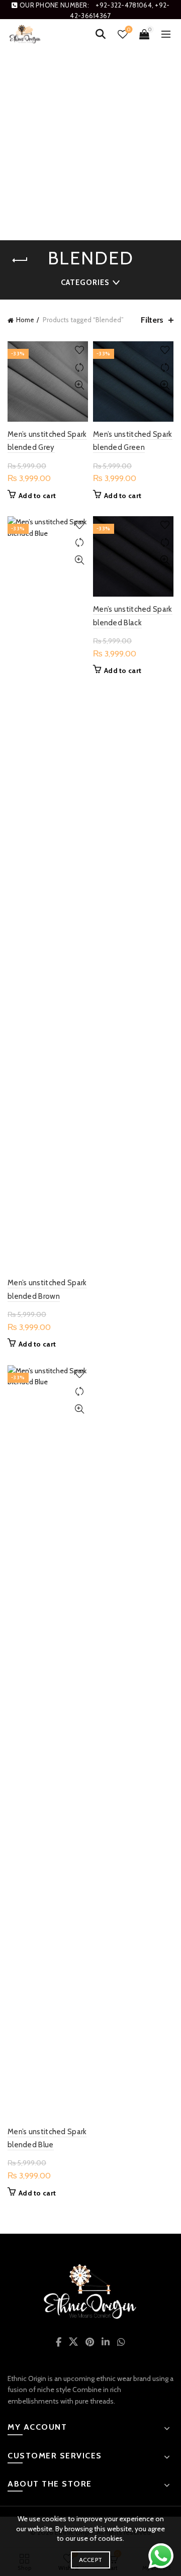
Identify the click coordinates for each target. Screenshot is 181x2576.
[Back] (20, 260)
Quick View (79, 385)
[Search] (101, 34)
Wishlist (129, 30)
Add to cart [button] (37, 496)
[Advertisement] (90, 145)
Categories (85, 282)
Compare (79, 368)
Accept (91, 2560)
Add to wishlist (79, 350)
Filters (152, 320)
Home (25, 320)
